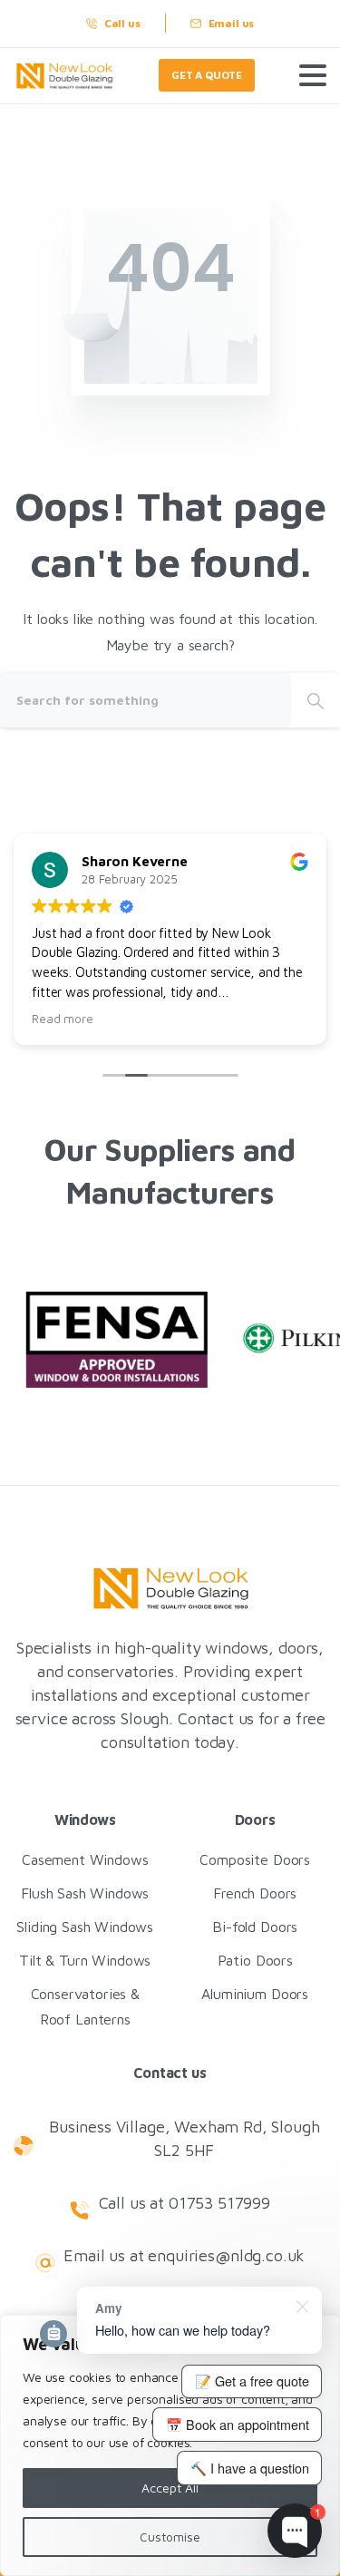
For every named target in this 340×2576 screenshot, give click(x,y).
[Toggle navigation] (313, 75)
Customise (170, 2537)
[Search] (316, 700)
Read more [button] (63, 1019)
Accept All (170, 2488)
